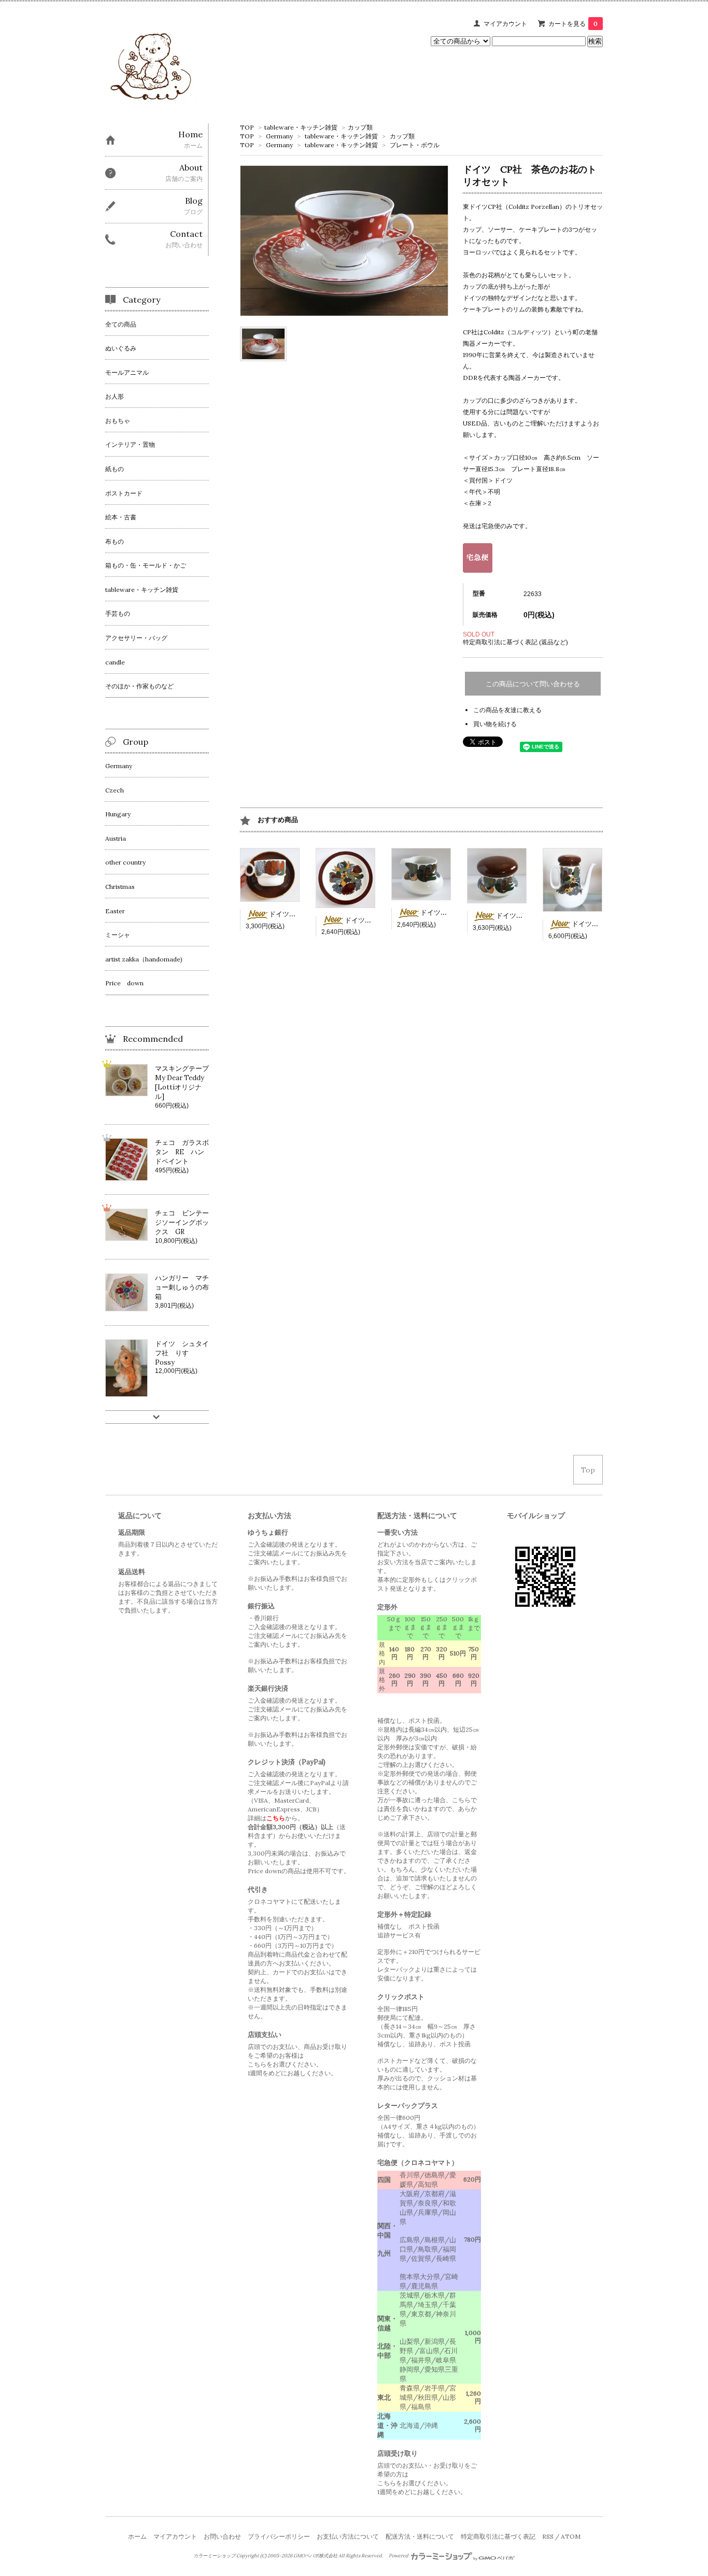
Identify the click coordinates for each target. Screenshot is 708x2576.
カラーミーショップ (214, 2556)
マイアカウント (505, 24)
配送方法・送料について (420, 2536)
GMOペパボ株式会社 (315, 2556)
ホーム (137, 2536)
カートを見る (573, 24)
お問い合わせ (222, 2536)
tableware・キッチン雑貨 (301, 127)
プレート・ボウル (415, 145)
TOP (247, 127)
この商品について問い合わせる (533, 684)
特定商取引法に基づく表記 (498, 2536)
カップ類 (360, 127)
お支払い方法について (348, 2536)
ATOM (571, 2536)
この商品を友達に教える (507, 710)
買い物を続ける (495, 724)
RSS (548, 2536)
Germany (279, 136)
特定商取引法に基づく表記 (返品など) (515, 642)
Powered (399, 2556)
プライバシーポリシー (279, 2536)
